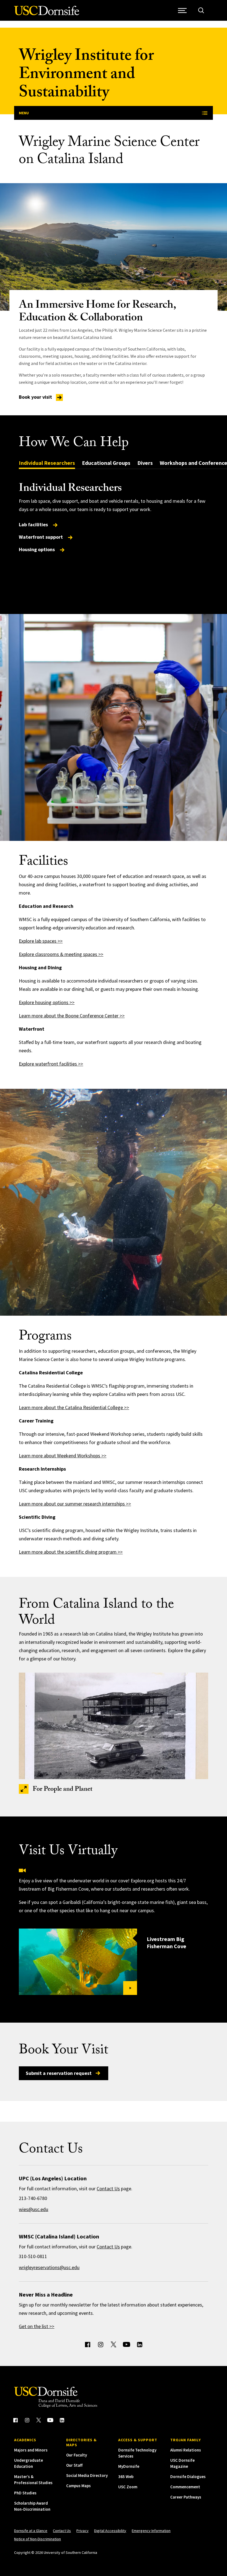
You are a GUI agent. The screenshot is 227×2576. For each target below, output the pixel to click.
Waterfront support (41, 537)
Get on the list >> (37, 2326)
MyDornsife (129, 2466)
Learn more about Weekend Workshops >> (63, 1456)
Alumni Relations (186, 2450)
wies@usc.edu (33, 2209)
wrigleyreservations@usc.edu (49, 2267)
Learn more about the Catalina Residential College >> (74, 1407)
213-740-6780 (33, 2198)
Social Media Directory (87, 2475)
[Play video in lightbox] (78, 1962)
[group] (113, 518)
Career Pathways (186, 2497)
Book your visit (36, 397)
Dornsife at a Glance (31, 2531)
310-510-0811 (33, 2256)
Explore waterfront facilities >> (51, 1064)
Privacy (82, 2531)
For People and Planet (63, 1790)
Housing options (37, 549)
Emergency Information (151, 2531)
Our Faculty (77, 2455)
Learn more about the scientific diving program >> (71, 1552)
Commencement (185, 2487)
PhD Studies (25, 2493)
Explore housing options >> (47, 1002)
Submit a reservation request (59, 2073)
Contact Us (108, 2188)
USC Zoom (128, 2487)
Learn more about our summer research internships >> (75, 1504)
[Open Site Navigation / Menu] (183, 10)
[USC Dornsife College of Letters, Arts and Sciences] (47, 14)
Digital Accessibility (110, 2531)
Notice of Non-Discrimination (38, 2539)
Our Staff (74, 2465)
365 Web (126, 2477)
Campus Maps (78, 2486)
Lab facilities (34, 524)
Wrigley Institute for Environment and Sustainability (86, 76)
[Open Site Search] (201, 10)
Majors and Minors (31, 2450)
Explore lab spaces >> (41, 941)
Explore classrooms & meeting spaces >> (61, 954)
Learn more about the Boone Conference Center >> (72, 1016)
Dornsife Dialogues (188, 2477)
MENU (24, 113)
